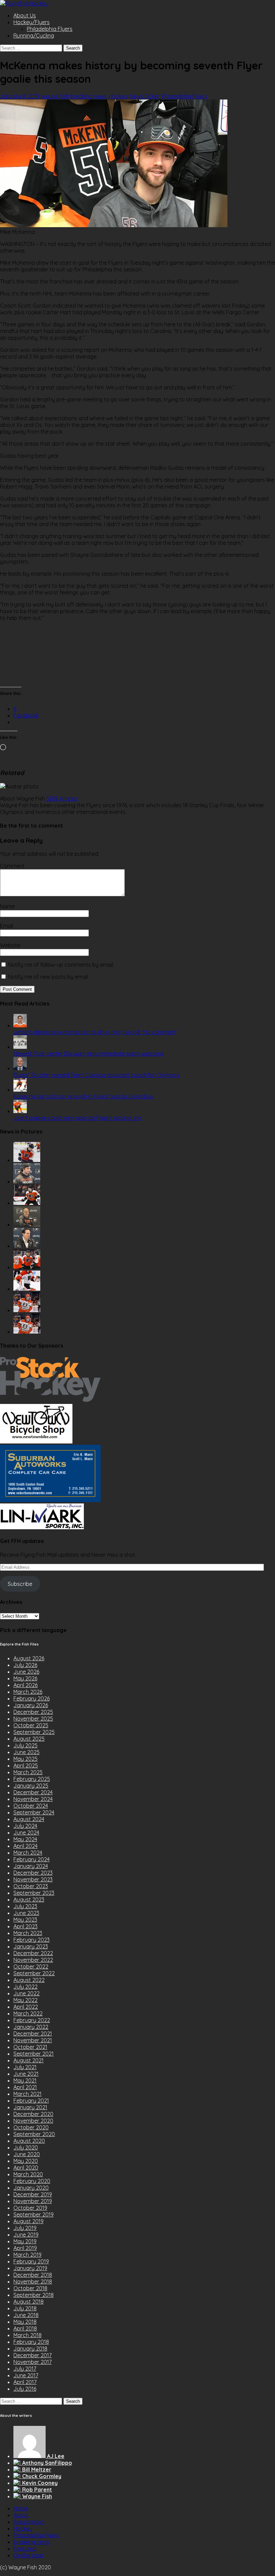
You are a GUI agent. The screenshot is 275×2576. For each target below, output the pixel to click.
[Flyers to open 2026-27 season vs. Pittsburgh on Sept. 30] (27, 1289)
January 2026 (31, 1705)
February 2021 (31, 2101)
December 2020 (33, 2114)
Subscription (29, 2522)
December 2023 (33, 1873)
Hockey (118, 96)
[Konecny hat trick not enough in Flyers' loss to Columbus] (20, 1090)
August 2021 (29, 2060)
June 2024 (26, 1832)
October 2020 (31, 2127)
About (21, 2515)
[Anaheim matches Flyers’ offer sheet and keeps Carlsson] (27, 1332)
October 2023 (31, 1886)
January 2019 (30, 2268)
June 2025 (26, 1752)
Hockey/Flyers (32, 22)
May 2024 (25, 1839)
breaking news (88, 96)
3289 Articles (62, 798)
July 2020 (26, 2147)
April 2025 (26, 1765)
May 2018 (25, 2322)
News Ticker (145, 96)
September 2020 (34, 2134)
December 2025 (33, 1712)
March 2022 (28, 2013)
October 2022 (31, 1967)
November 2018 (33, 2281)
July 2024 (25, 1826)
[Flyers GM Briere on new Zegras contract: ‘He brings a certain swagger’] (27, 1246)
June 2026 (26, 1672)
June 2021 (26, 2074)
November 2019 (33, 2201)
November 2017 (33, 2362)
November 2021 (33, 2040)
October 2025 (31, 1725)
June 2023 (26, 1913)
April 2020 (26, 2168)
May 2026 (25, 1678)
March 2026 (28, 1692)
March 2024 (28, 1853)
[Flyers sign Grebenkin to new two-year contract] (27, 1160)
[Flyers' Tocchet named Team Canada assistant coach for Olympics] (20, 1068)
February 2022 (32, 2020)
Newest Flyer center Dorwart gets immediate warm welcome (89, 1053)
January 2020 (31, 2188)
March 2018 (27, 2335)
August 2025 (29, 1739)
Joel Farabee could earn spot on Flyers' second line (77, 1118)
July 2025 (25, 1745)
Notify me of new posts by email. (48, 977)
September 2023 (34, 1893)
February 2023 (32, 1940)
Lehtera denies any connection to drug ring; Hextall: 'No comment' (95, 1032)
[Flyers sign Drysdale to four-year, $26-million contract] (27, 1203)
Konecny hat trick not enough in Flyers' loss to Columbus (83, 1096)
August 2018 (29, 2302)
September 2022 (34, 1973)
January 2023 (31, 1946)
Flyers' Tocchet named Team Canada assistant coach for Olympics (96, 1075)
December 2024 (33, 1792)
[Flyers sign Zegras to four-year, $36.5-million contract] (27, 1267)
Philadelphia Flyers (50, 29)
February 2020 (32, 2181)
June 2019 (26, 2235)
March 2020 (28, 2174)
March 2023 (28, 1933)
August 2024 (29, 1819)
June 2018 (26, 2315)
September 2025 (34, 1732)
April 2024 (25, 1846)
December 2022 (33, 1953)
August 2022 (29, 1980)
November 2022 (33, 1960)
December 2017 (33, 2355)
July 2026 (25, 1665)
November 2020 (33, 2121)
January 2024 (31, 1866)
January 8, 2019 (20, 96)
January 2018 (30, 2348)
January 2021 (30, 2107)
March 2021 (27, 2094)
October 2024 (31, 1806)
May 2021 (25, 2080)
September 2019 (34, 2214)
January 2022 (31, 2027)
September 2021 (34, 2054)
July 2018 (25, 2308)
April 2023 (25, 1926)
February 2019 (31, 2261)
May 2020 (26, 2161)
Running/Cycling (34, 36)
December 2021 (33, 2034)
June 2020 (27, 2154)
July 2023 (25, 1906)
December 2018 (33, 2275)
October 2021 (30, 2047)
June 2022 (26, 1993)
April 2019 (25, 2248)
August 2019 (29, 2221)
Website (10, 945)
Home (21, 2508)
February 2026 (32, 1698)
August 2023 (29, 1899)
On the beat (28, 2555)
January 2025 (31, 1786)
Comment (12, 866)
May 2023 (25, 1920)
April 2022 (26, 2007)
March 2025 (28, 1772)
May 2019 (25, 2241)
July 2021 (25, 2067)
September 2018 (34, 2295)
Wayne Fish (55, 96)
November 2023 (33, 1879)
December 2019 (33, 2194)
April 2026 (25, 1685)
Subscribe (20, 1584)
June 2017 (26, 2375)
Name (7, 906)
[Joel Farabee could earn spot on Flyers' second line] (20, 1111)
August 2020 (29, 2141)
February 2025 (32, 1779)
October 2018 (30, 2288)
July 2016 (25, 2389)
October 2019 (30, 2208)
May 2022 (25, 2000)
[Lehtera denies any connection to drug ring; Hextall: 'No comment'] (20, 1025)
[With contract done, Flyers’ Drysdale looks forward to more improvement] (27, 1181)
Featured (25, 2549)
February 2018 (31, 2342)
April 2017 (25, 2382)
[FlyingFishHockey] (24, 3)
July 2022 (25, 1987)
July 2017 (25, 2369)
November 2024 (33, 1799)
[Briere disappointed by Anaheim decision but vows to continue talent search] (27, 1310)
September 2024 (34, 1812)
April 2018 (25, 2328)
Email (7, 926)
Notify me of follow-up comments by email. (61, 965)
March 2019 (27, 2255)
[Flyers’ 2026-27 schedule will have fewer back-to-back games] (27, 1224)
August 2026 (29, 1658)
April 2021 (25, 2087)
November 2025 (33, 1719)
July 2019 (25, 2228)
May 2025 (25, 1759)
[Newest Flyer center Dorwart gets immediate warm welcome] (20, 1047)
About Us (25, 15)
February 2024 (32, 1859)
